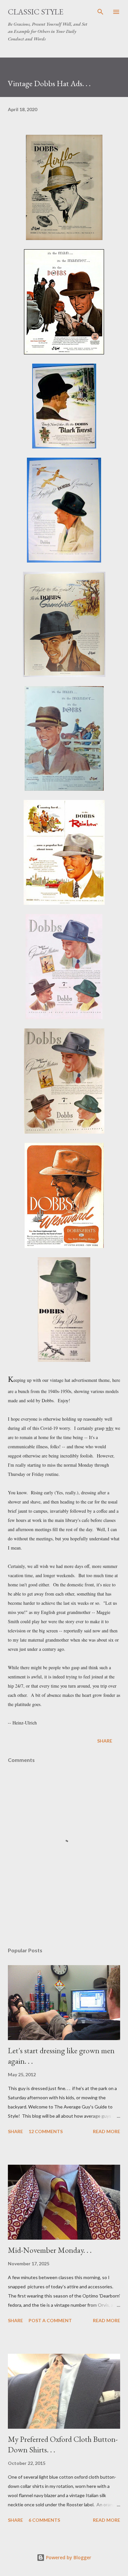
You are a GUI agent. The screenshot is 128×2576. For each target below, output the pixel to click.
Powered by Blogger (68, 2557)
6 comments (44, 2520)
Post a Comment (50, 2320)
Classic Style (36, 12)
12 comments (46, 2131)
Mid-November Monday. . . (50, 2250)
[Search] (100, 12)
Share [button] (105, 1741)
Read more (107, 2131)
